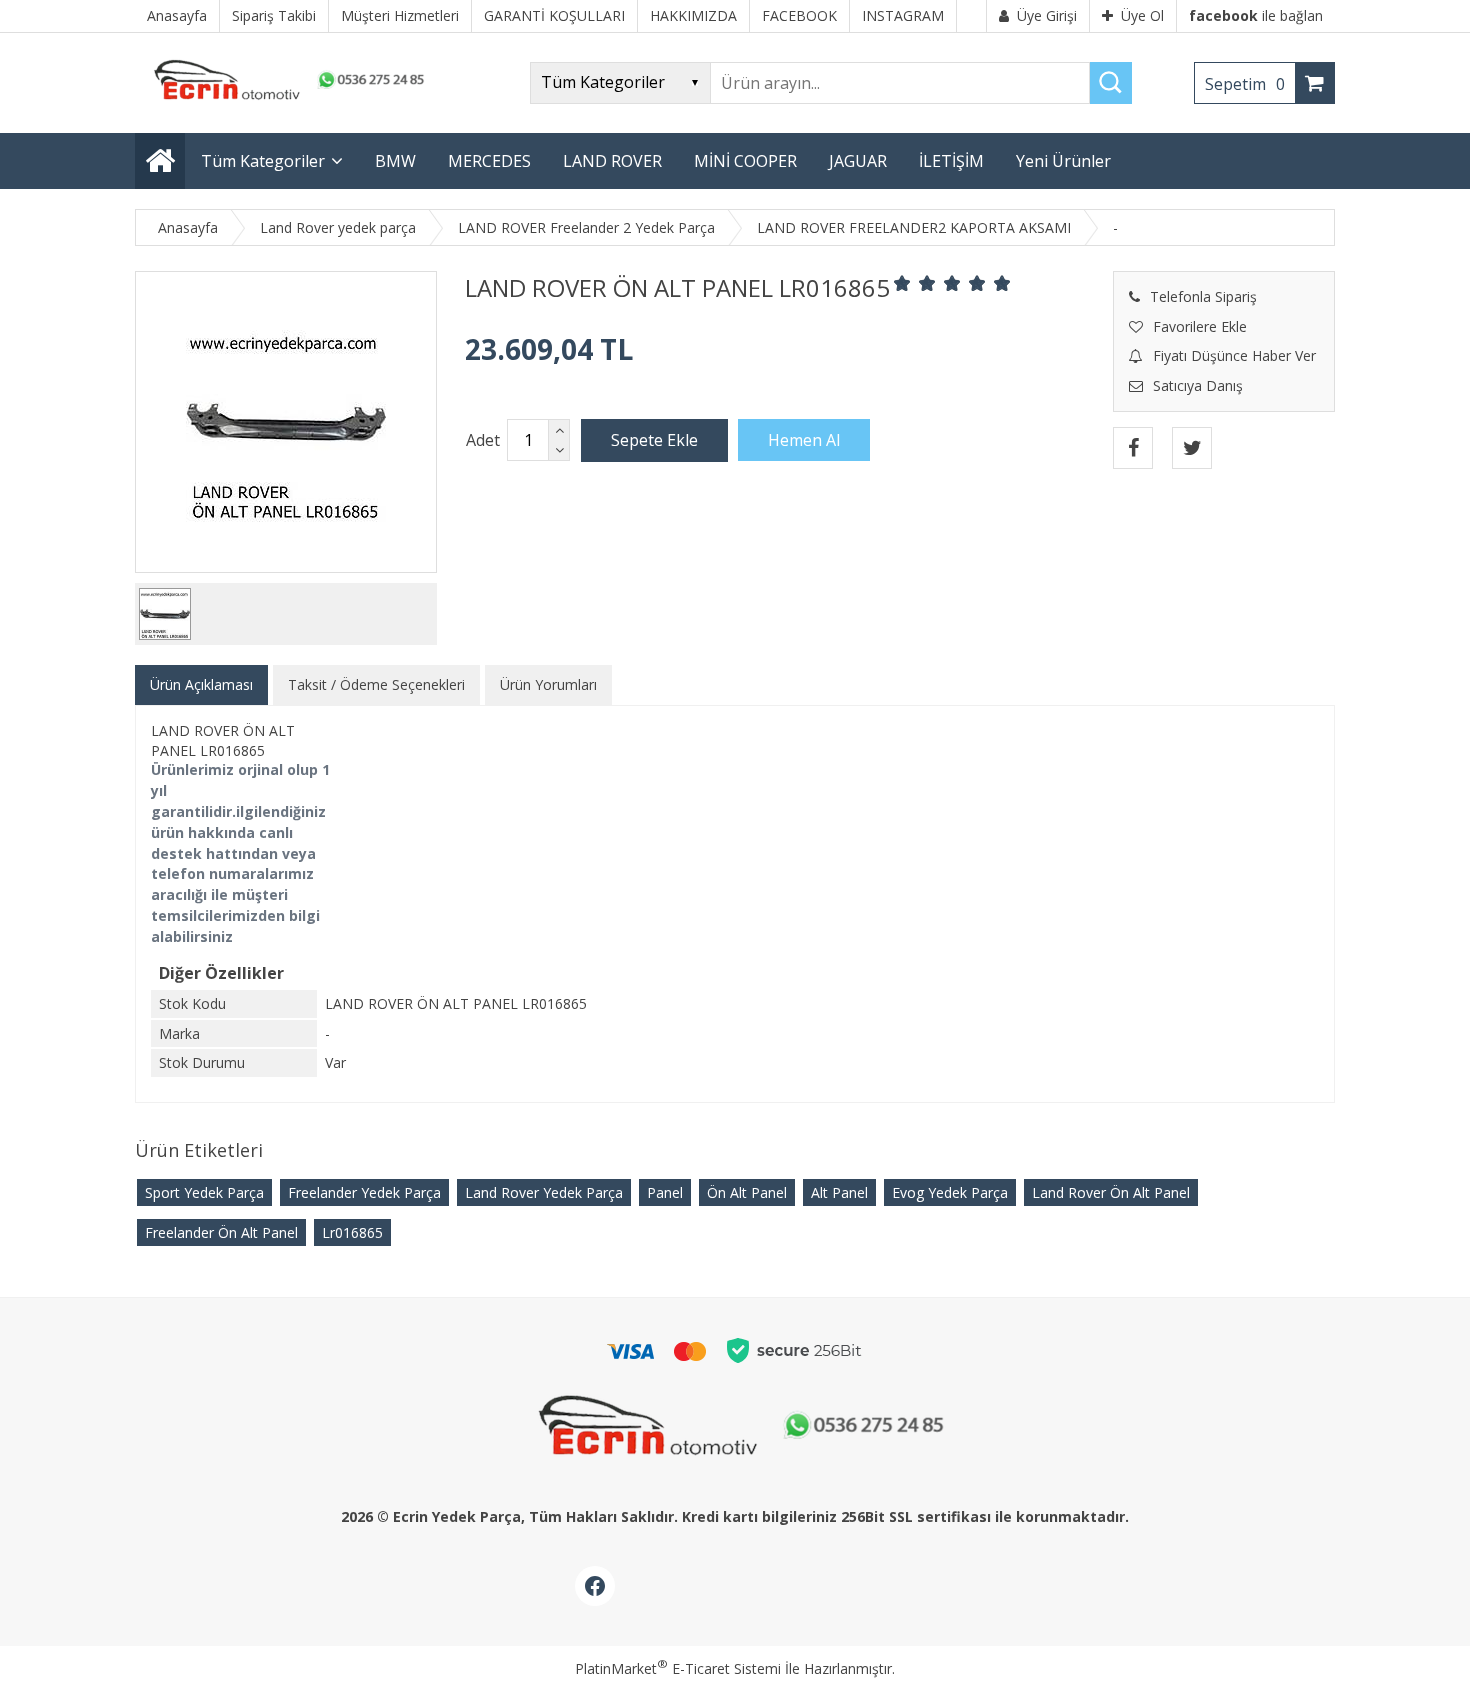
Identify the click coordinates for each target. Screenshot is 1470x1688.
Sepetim (1245, 84)
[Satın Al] (804, 440)
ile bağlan (1256, 15)
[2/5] (915, 283)
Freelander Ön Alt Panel (221, 1232)
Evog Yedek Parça (950, 1192)
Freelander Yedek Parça (364, 1192)
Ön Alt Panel (747, 1192)
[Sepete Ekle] (654, 440)
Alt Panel (839, 1192)
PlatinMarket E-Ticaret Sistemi (678, 1668)
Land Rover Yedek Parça (544, 1192)
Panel (665, 1192)
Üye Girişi (1047, 15)
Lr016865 (352, 1232)
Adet (483, 440)
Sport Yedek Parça (204, 1192)
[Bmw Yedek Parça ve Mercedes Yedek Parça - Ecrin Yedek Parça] (285, 99)
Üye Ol (1142, 15)
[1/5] (902, 283)
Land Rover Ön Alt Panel (1111, 1192)
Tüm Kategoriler (263, 161)
